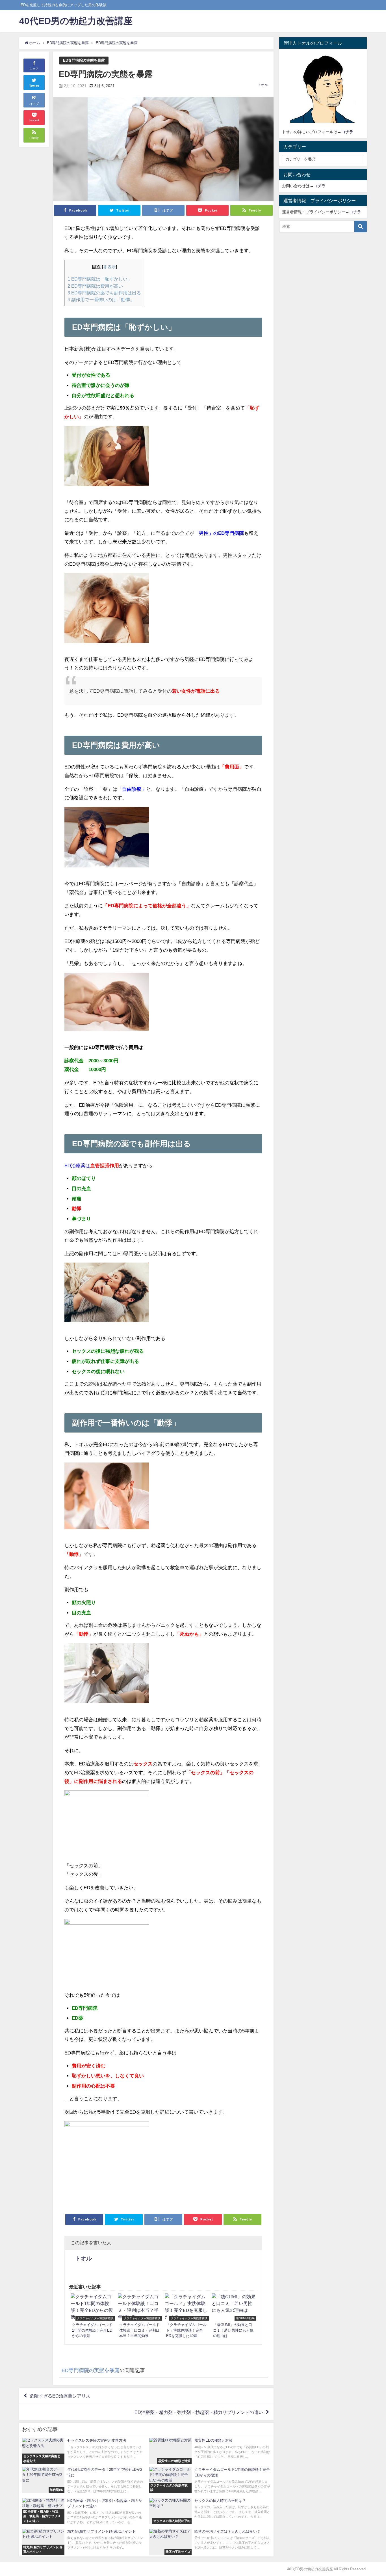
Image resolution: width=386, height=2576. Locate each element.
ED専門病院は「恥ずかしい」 (100, 279)
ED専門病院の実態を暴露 (84, 60)
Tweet (34, 86)
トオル (263, 85)
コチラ (320, 186)
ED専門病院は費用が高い (95, 286)
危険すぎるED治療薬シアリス (60, 2396)
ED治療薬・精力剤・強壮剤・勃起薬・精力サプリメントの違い (199, 2412)
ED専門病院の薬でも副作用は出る (104, 293)
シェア (34, 69)
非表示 (109, 267)
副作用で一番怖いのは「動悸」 (101, 300)
